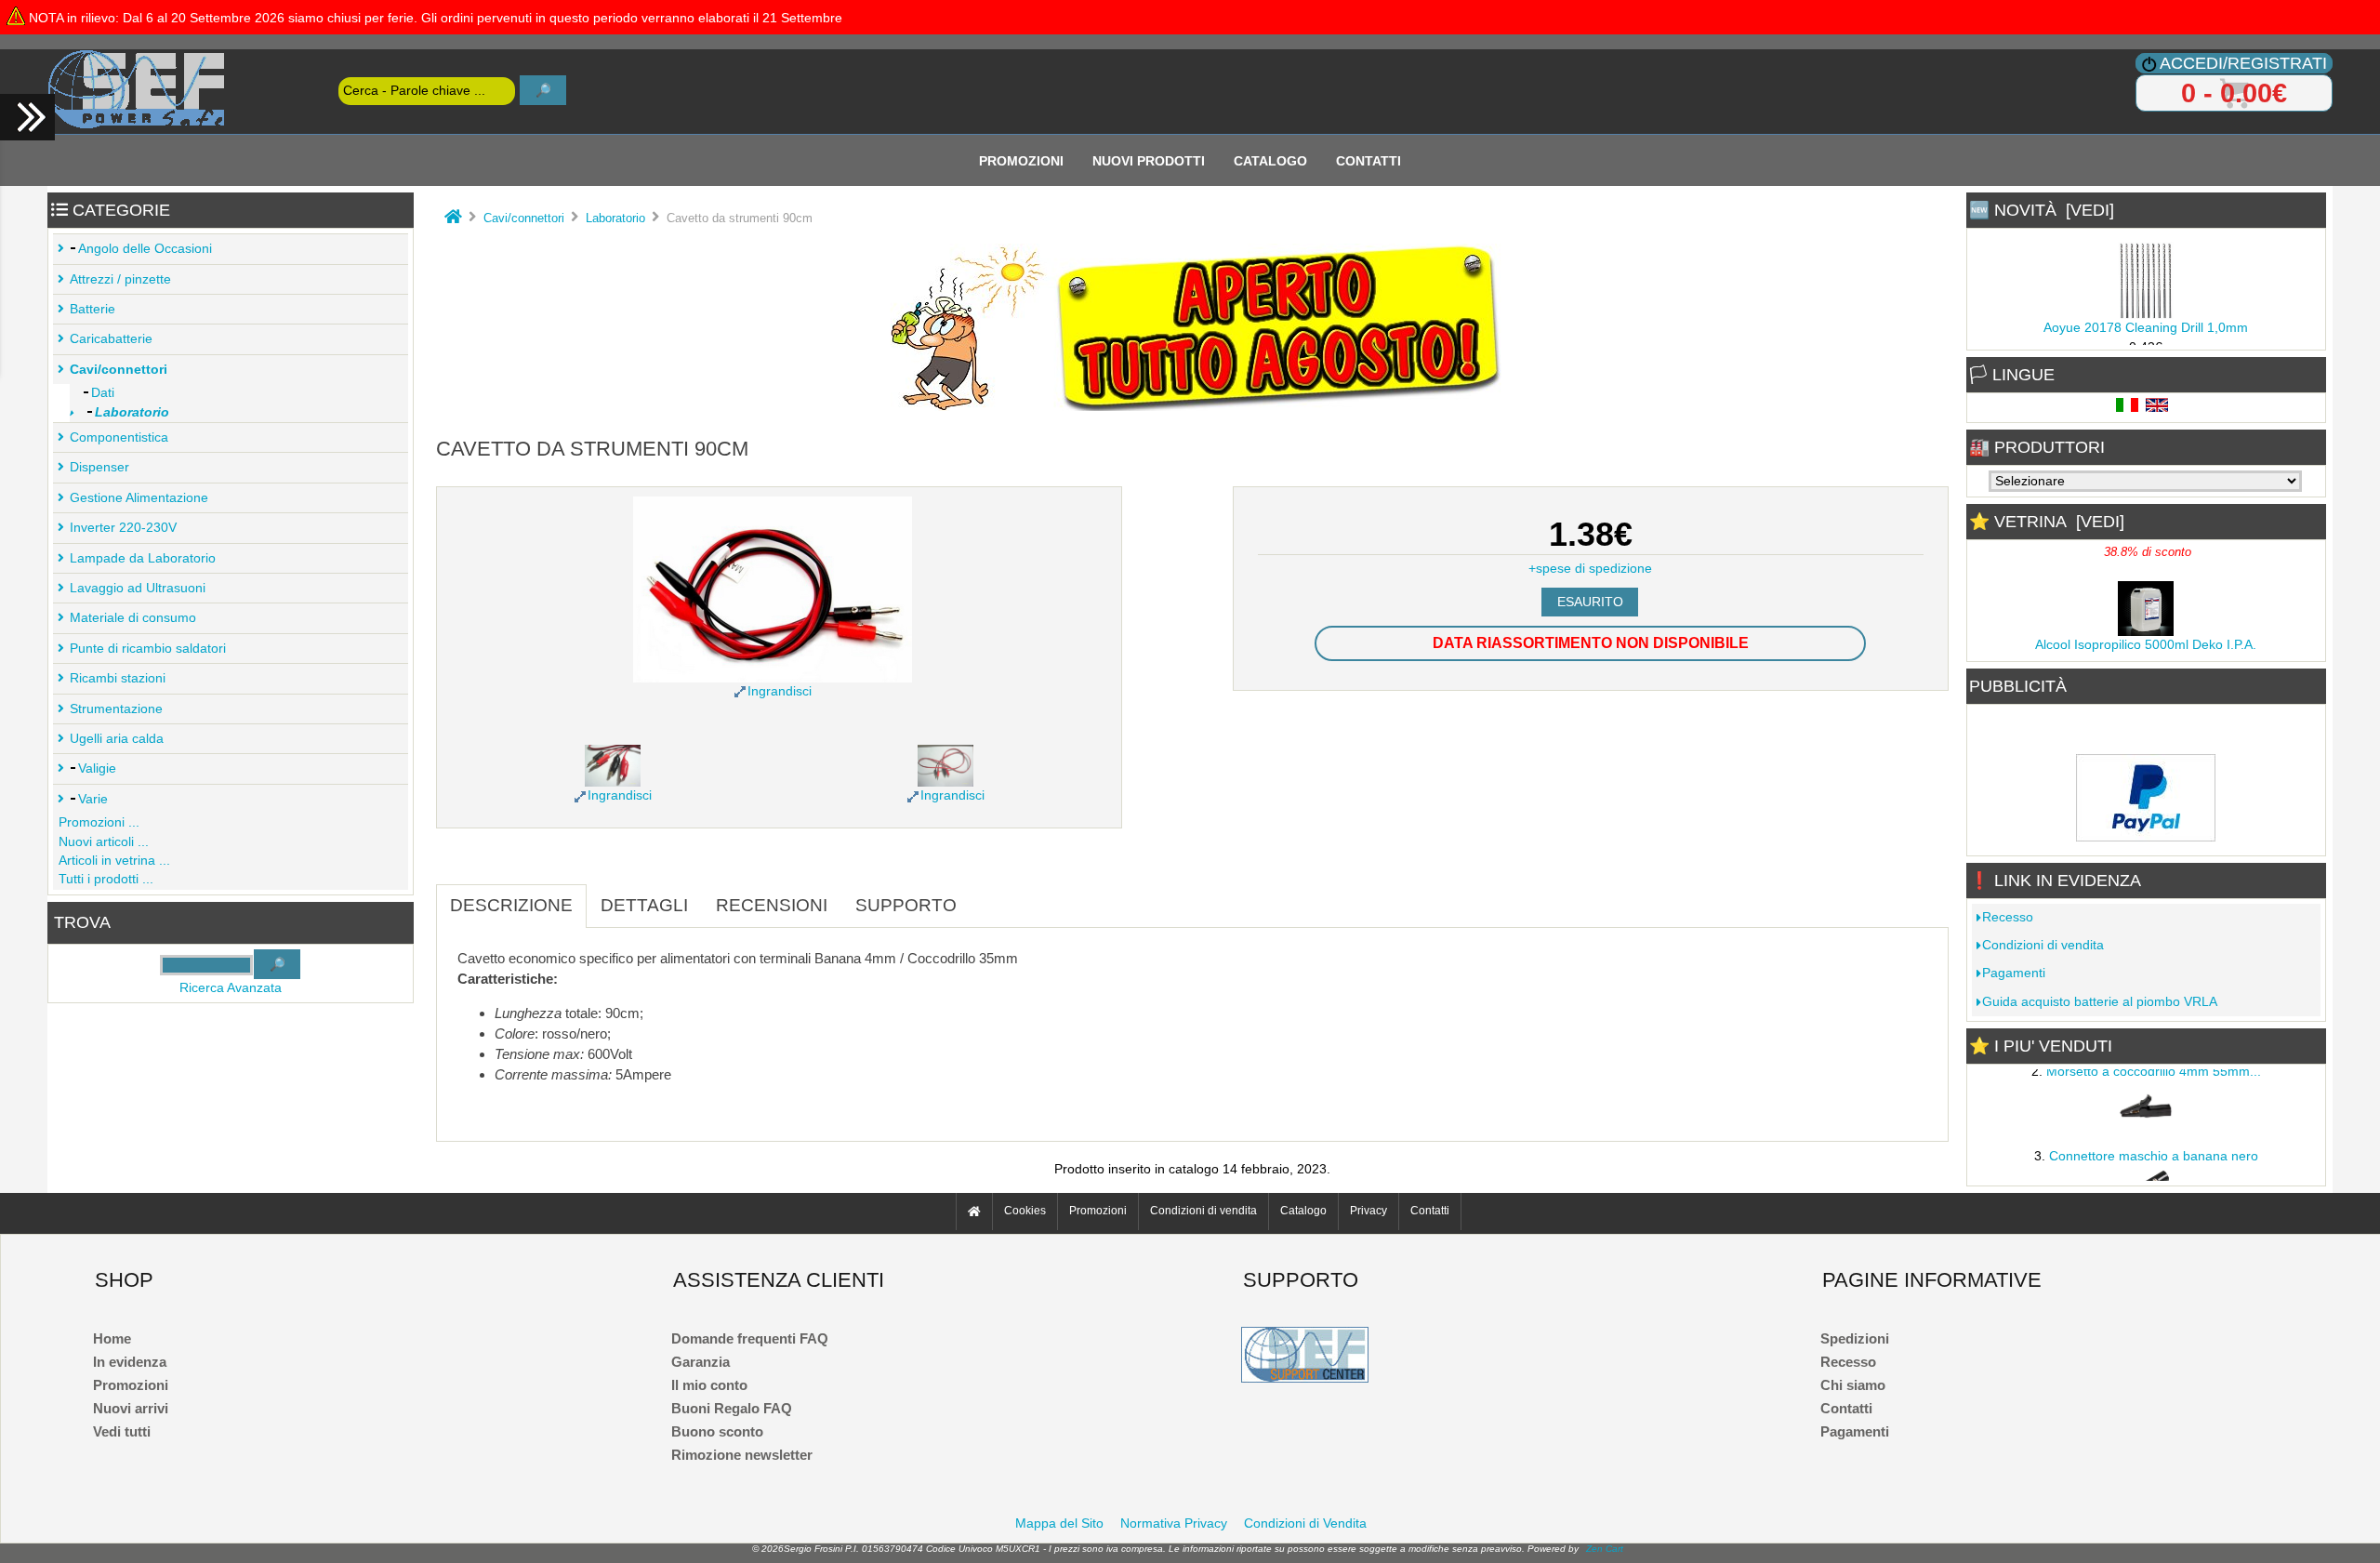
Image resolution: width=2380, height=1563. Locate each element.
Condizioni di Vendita (1305, 1523)
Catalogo (1270, 160)
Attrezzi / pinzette (120, 279)
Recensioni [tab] (772, 905)
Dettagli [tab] (644, 905)
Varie (93, 799)
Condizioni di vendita (2043, 945)
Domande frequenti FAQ (750, 1338)
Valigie (97, 768)
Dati (103, 393)
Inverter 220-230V (123, 528)
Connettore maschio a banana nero (2154, 1149)
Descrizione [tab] (511, 905)
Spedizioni (1855, 1338)
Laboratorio (615, 218)
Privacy (1368, 1212)
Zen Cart (1605, 1549)
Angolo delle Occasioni (145, 249)
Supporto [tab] (906, 905)
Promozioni (1021, 160)
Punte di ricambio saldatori (148, 649)
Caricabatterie (111, 339)
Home (112, 1338)
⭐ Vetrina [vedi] (2047, 522)
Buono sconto (717, 1431)
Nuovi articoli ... (104, 842)
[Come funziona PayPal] (2146, 836)
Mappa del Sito (1059, 1523)
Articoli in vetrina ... (114, 861)
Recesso (2008, 917)
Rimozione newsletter (742, 1455)
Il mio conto (709, 1385)
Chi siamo (1853, 1385)
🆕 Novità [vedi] (2042, 210)
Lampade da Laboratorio (143, 558)
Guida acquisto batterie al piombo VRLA (2100, 1002)
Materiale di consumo (133, 618)
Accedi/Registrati (2243, 63)
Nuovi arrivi (131, 1408)
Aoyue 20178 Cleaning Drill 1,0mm (2146, 320)
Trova (82, 922)
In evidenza (130, 1362)
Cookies (1025, 1212)
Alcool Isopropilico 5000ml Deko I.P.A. (2146, 637)
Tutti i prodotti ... (106, 879)
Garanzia (701, 1362)
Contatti (1368, 160)
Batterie (93, 309)
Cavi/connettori (524, 218)
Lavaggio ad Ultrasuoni (138, 588)
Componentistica (119, 437)
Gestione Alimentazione (139, 498)
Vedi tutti (122, 1431)
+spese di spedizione (1590, 569)
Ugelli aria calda (117, 739)
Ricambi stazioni (118, 678)
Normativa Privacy (1174, 1523)
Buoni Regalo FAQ (732, 1408)
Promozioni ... (99, 822)
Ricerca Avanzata (231, 988)
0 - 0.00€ (2234, 93)
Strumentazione (116, 709)
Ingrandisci (620, 795)
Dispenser (99, 467)
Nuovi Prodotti (1149, 160)
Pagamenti (2014, 973)
